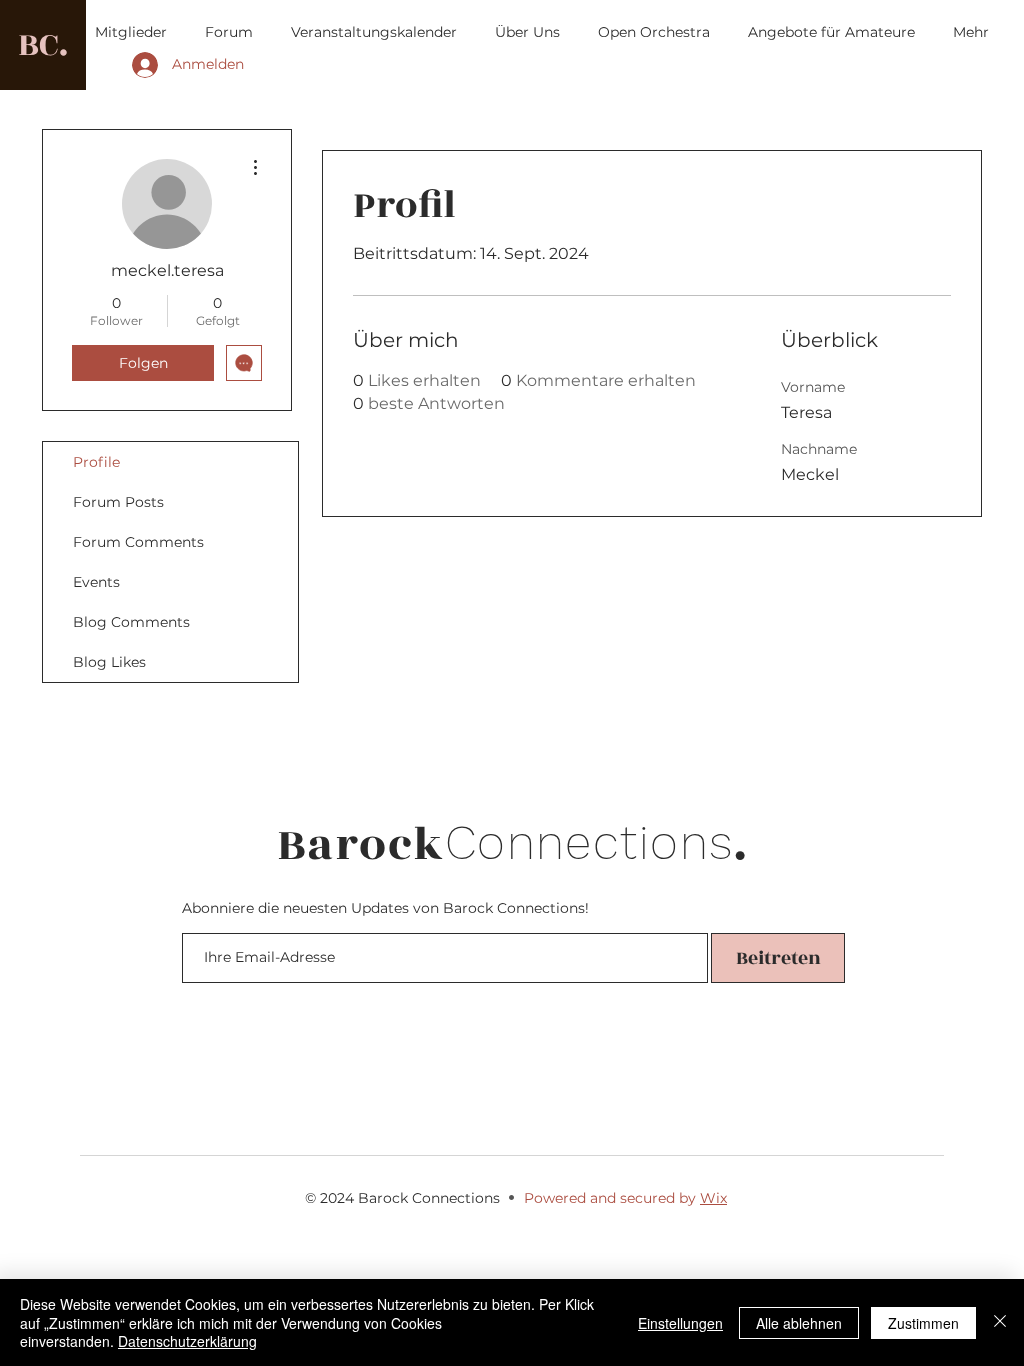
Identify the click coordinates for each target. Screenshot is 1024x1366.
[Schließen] (1000, 1322)
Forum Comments (138, 542)
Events (96, 582)
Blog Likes (109, 662)
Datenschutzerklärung (187, 1341)
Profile (96, 462)
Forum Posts (118, 502)
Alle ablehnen (799, 1323)
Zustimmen (923, 1323)
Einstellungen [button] (680, 1323)
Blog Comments (131, 622)
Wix (713, 1198)
